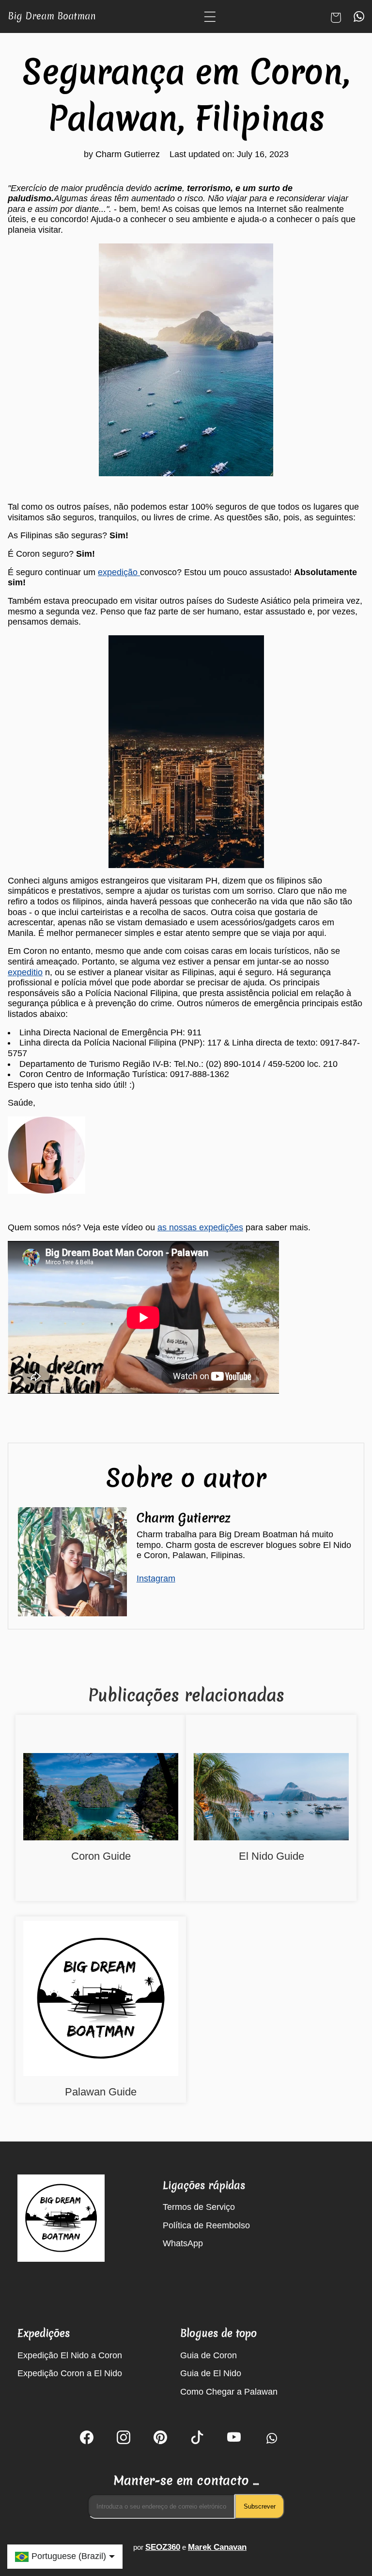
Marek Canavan (217, 2547)
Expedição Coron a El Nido (70, 2373)
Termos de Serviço (199, 2207)
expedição (119, 572)
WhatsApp (183, 2243)
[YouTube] (234, 2439)
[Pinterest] (160, 2439)
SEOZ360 (163, 2547)
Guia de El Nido (211, 2373)
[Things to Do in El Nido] (271, 1798)
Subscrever (260, 2506)
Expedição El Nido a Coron (70, 2355)
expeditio (25, 972)
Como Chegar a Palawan (229, 2392)
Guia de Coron (209, 2355)
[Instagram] (124, 2439)
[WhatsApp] (271, 2439)
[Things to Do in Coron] (101, 1798)
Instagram (156, 1578)
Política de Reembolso (206, 2225)
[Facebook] (87, 2439)
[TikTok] (197, 2439)
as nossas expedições (200, 1227)
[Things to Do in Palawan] (101, 2000)
